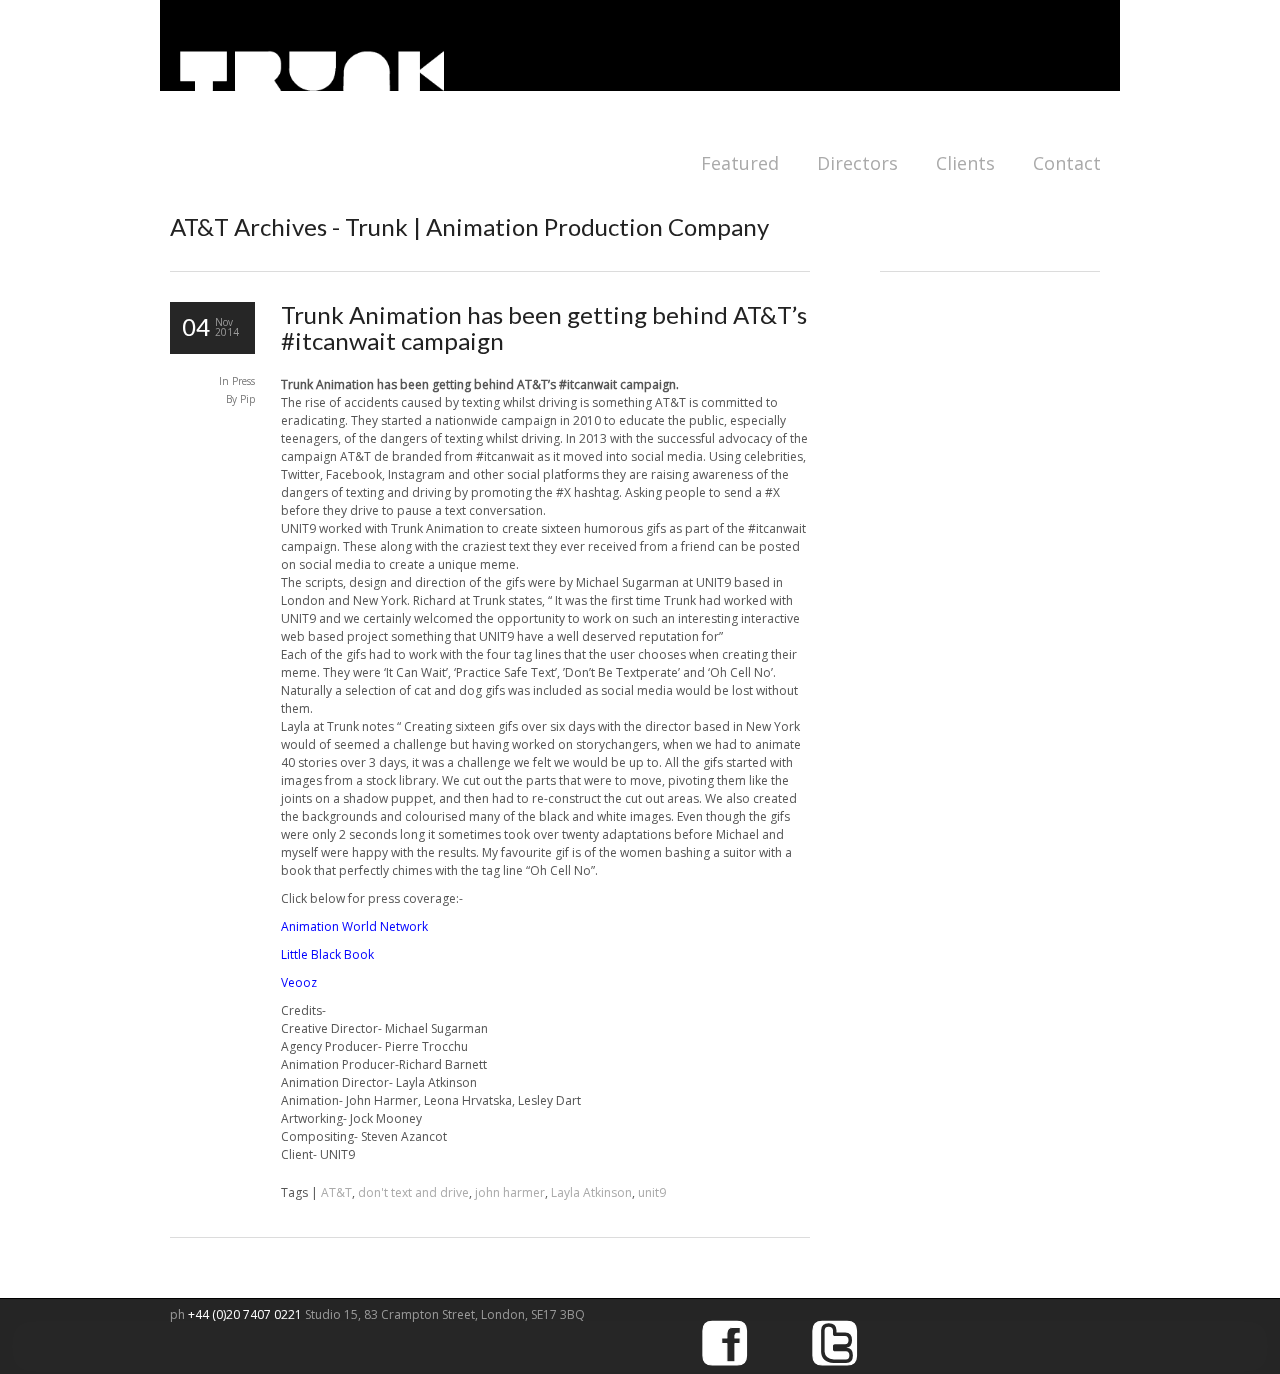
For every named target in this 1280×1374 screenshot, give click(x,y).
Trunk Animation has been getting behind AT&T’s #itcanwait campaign (544, 327)
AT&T (336, 1192)
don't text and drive (413, 1192)
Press (243, 381)
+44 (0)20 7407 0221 (246, 1314)
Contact (1067, 163)
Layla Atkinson (591, 1192)
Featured (740, 163)
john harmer (510, 1192)
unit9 (652, 1192)
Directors (857, 163)
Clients (965, 163)
